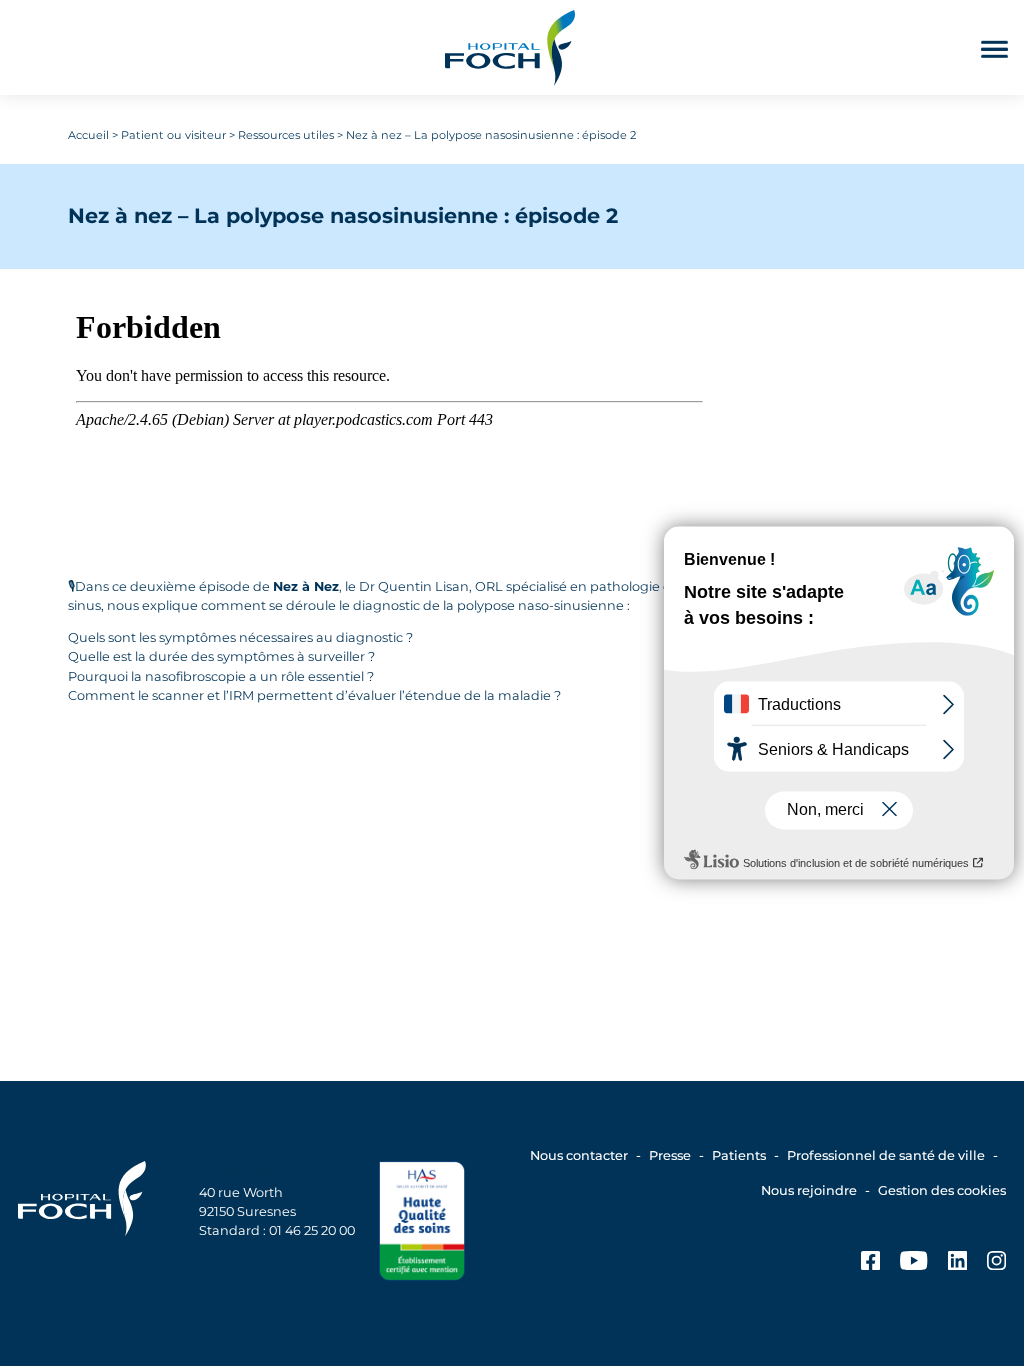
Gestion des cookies (942, 1190)
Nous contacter (579, 1155)
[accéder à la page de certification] (422, 1223)
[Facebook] (870, 1263)
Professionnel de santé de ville (886, 1155)
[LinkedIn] (957, 1263)
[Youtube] (913, 1263)
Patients (739, 1155)
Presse (670, 1155)
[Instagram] (996, 1263)
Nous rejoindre (809, 1190)
